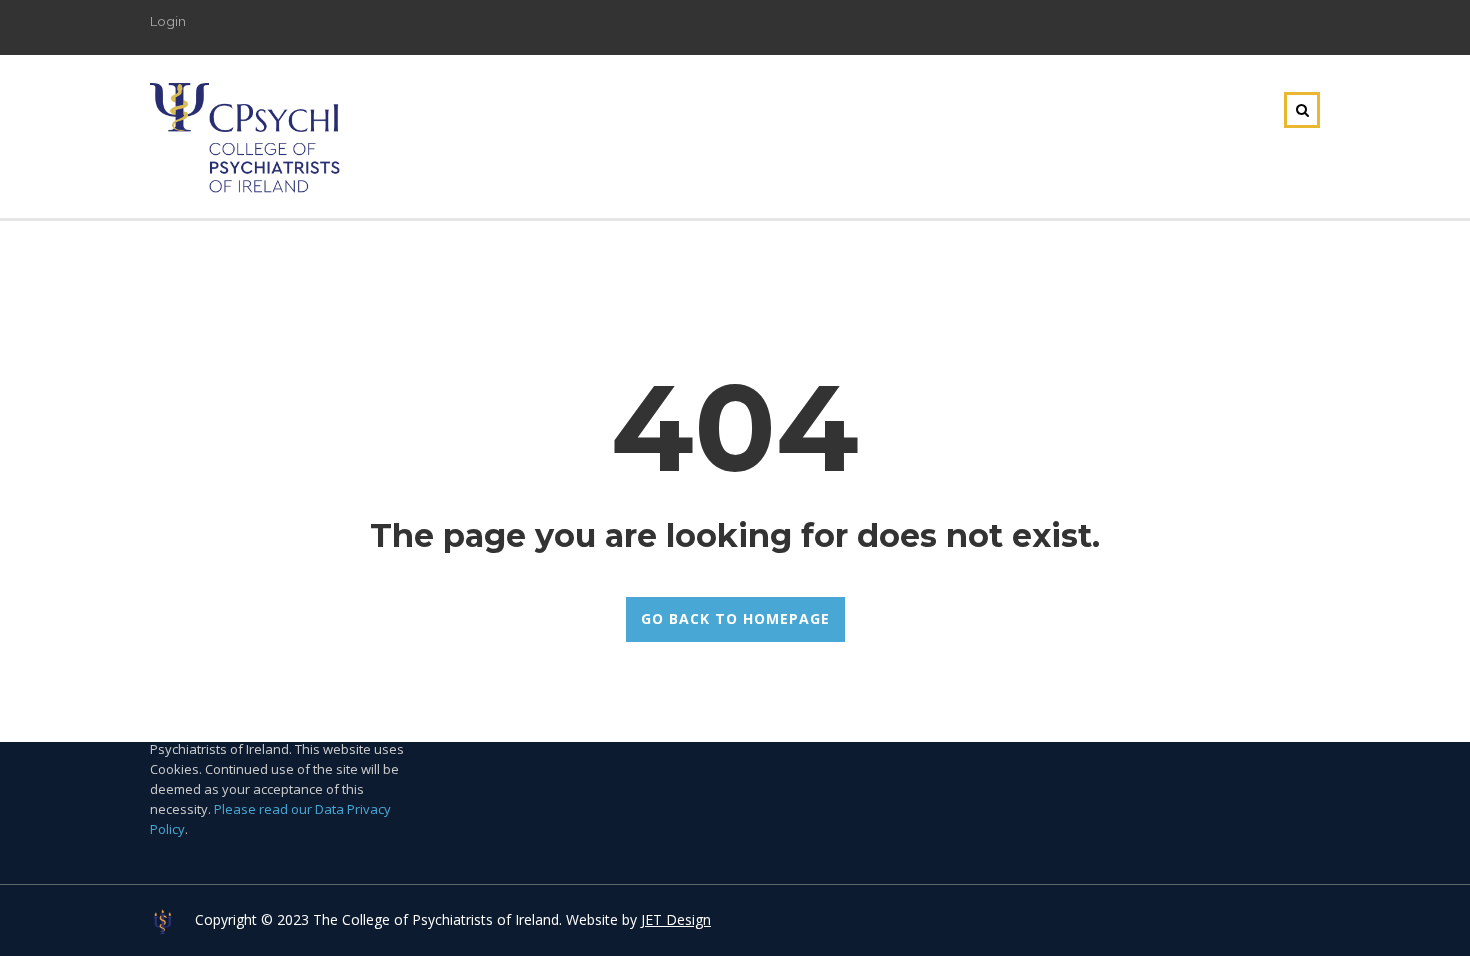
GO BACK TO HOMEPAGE (735, 618)
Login (168, 21)
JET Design (676, 919)
